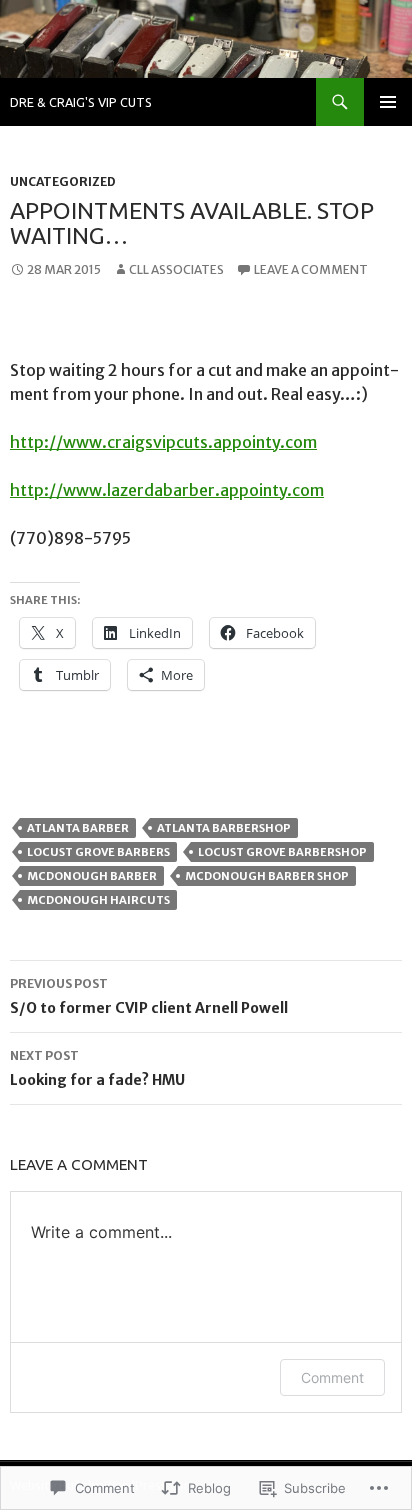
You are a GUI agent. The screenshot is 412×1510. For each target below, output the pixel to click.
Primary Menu (388, 102)
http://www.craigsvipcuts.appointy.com (163, 442)
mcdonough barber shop (267, 876)
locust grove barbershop (282, 852)
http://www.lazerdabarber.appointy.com (167, 490)
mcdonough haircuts (98, 900)
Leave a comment (311, 269)
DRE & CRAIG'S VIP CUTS (81, 102)
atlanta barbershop (224, 828)
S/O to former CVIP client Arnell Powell (149, 996)
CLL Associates (176, 269)
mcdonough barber (92, 876)
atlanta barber (78, 828)
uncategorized (63, 181)
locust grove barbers (98, 852)
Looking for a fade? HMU (97, 1068)
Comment (332, 1377)
